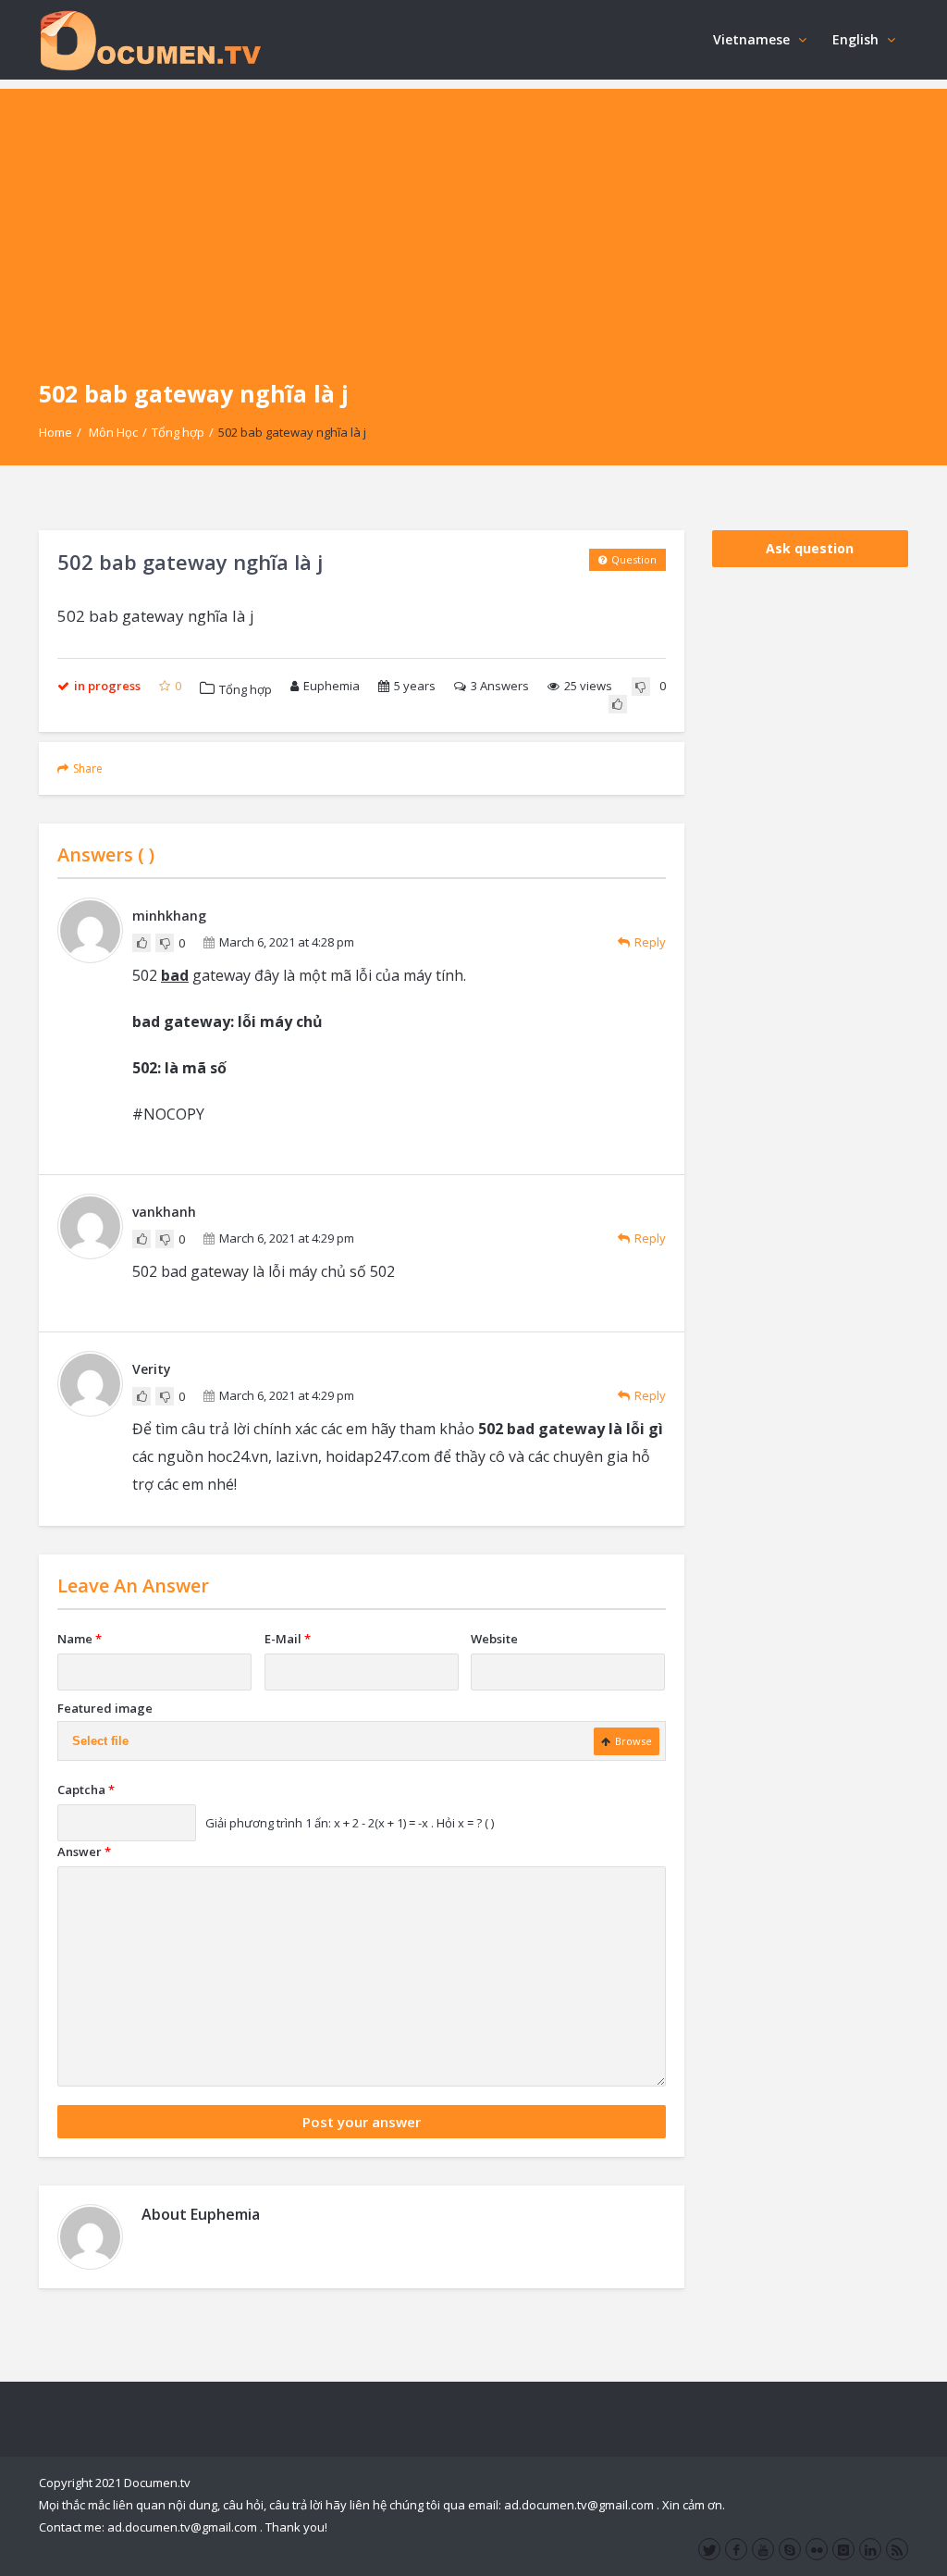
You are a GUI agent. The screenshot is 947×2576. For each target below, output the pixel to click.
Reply (650, 942)
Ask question (810, 548)
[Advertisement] (473, 218)
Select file (100, 1741)
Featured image (105, 1708)
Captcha (86, 1790)
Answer (84, 1851)
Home (55, 432)
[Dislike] (641, 687)
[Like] (618, 704)
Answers (500, 686)
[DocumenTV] (150, 39)
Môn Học (113, 432)
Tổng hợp (178, 432)
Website (494, 1639)
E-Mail (288, 1639)
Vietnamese (751, 39)
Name (80, 1639)
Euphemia (332, 686)
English (855, 39)
